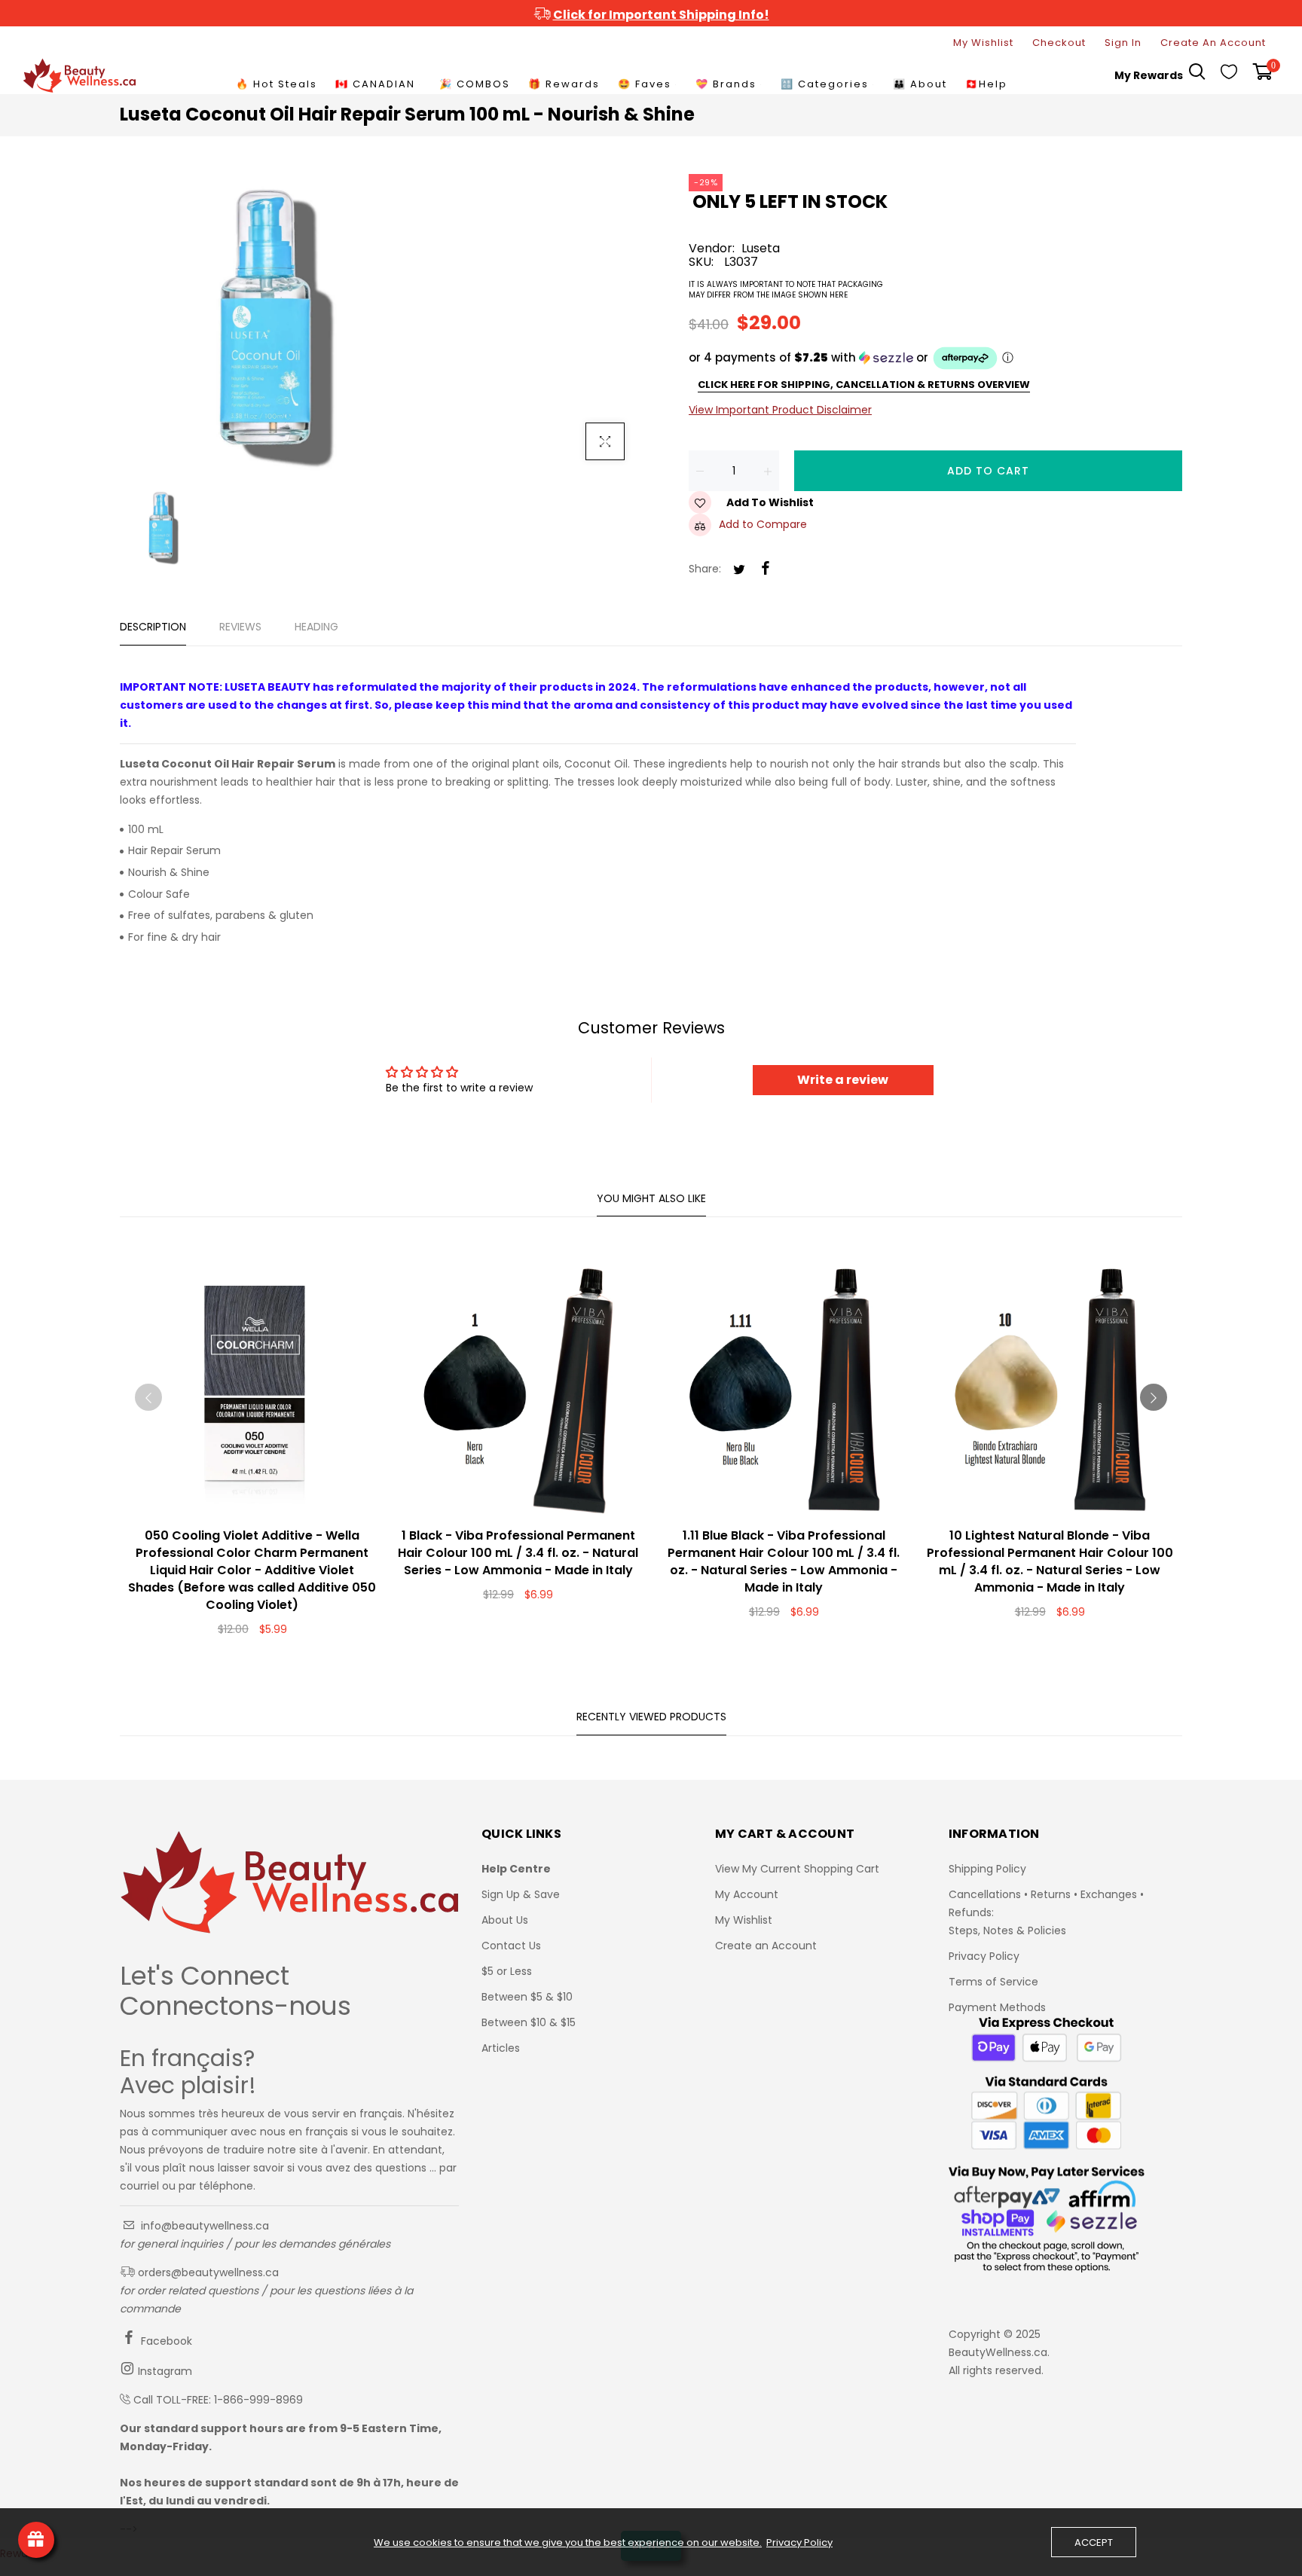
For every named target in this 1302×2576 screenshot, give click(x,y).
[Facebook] (766, 569)
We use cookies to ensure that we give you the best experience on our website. (568, 2543)
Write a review (843, 1080)
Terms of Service (993, 1982)
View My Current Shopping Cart (797, 1869)
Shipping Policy (987, 1869)
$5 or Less (507, 1971)
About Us (505, 1920)
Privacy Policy (984, 1956)
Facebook (165, 2341)
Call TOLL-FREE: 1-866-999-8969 (218, 2400)
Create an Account (766, 1946)
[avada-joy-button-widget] (36, 2540)
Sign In (1123, 43)
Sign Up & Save (521, 1894)
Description (153, 627)
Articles (501, 2048)
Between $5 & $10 (527, 1997)
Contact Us (511, 1946)
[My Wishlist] (1229, 75)
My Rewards (1149, 75)
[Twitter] (739, 571)
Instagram (164, 2371)
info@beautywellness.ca (203, 2226)
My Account (747, 1894)
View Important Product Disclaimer (780, 410)
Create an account (1213, 43)
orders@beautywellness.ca (207, 2272)
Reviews (240, 627)
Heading (316, 627)
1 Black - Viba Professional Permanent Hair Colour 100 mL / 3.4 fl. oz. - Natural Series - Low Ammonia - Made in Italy (518, 1553)
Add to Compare (763, 524)
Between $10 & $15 (529, 2022)
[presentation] (148, 1397)
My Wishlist (983, 43)
